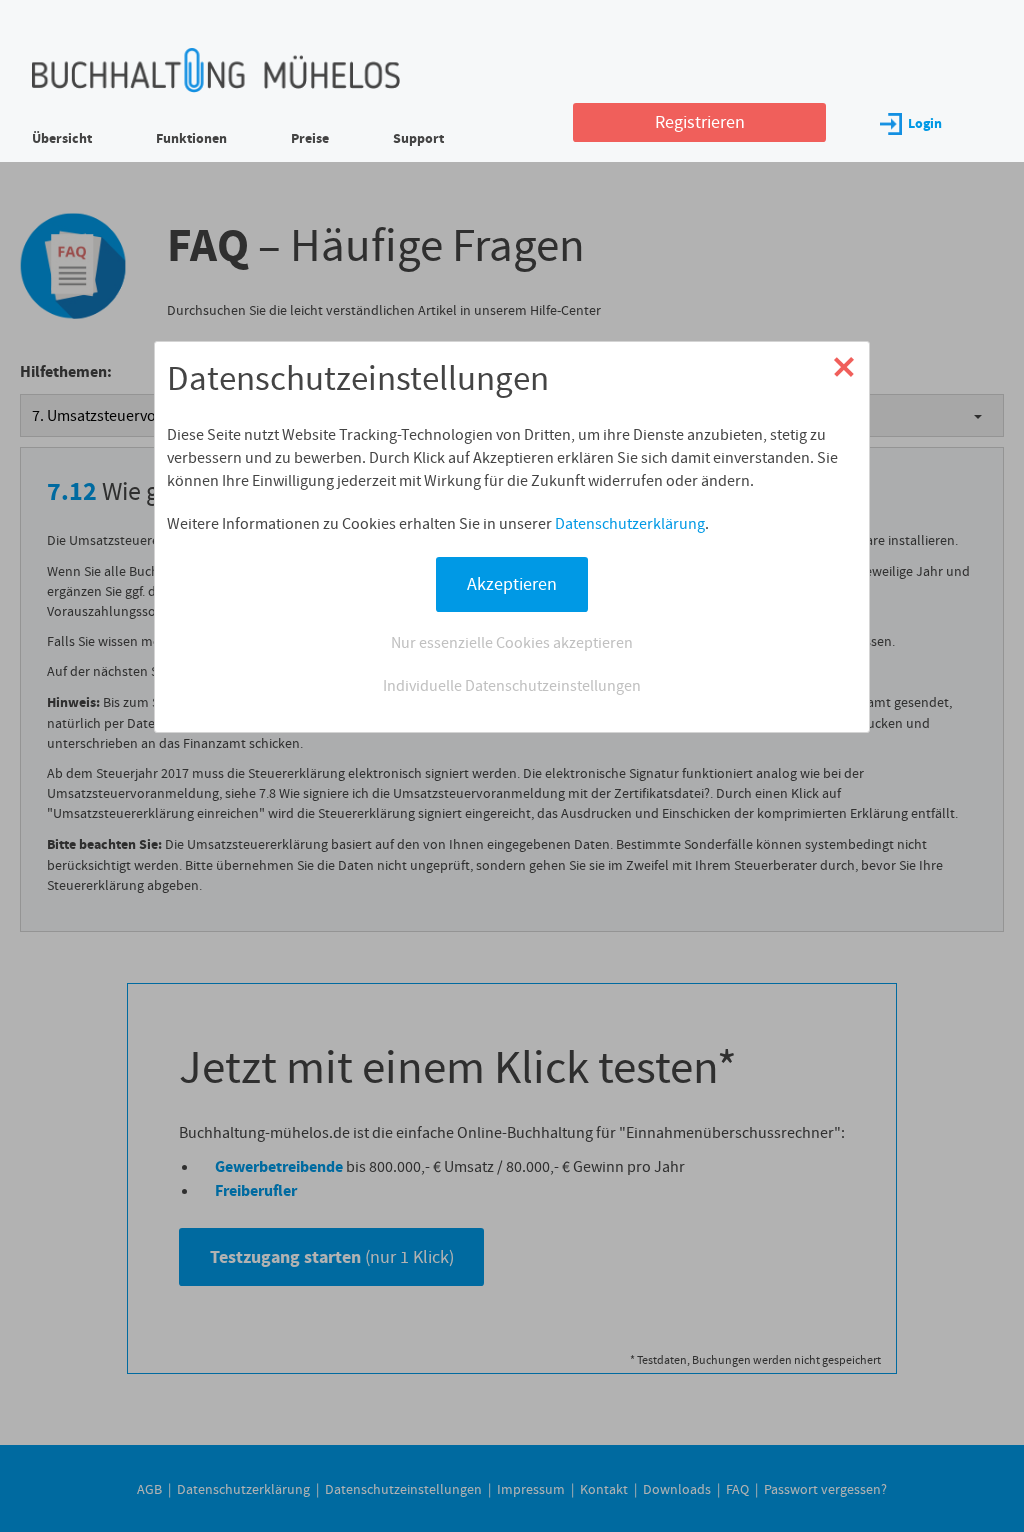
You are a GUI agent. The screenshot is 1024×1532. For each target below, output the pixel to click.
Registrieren (700, 122)
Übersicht (62, 138)
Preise (310, 138)
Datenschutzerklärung (630, 523)
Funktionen (191, 138)
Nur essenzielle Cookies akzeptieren (512, 642)
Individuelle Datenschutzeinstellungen (512, 685)
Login (925, 123)
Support (418, 138)
